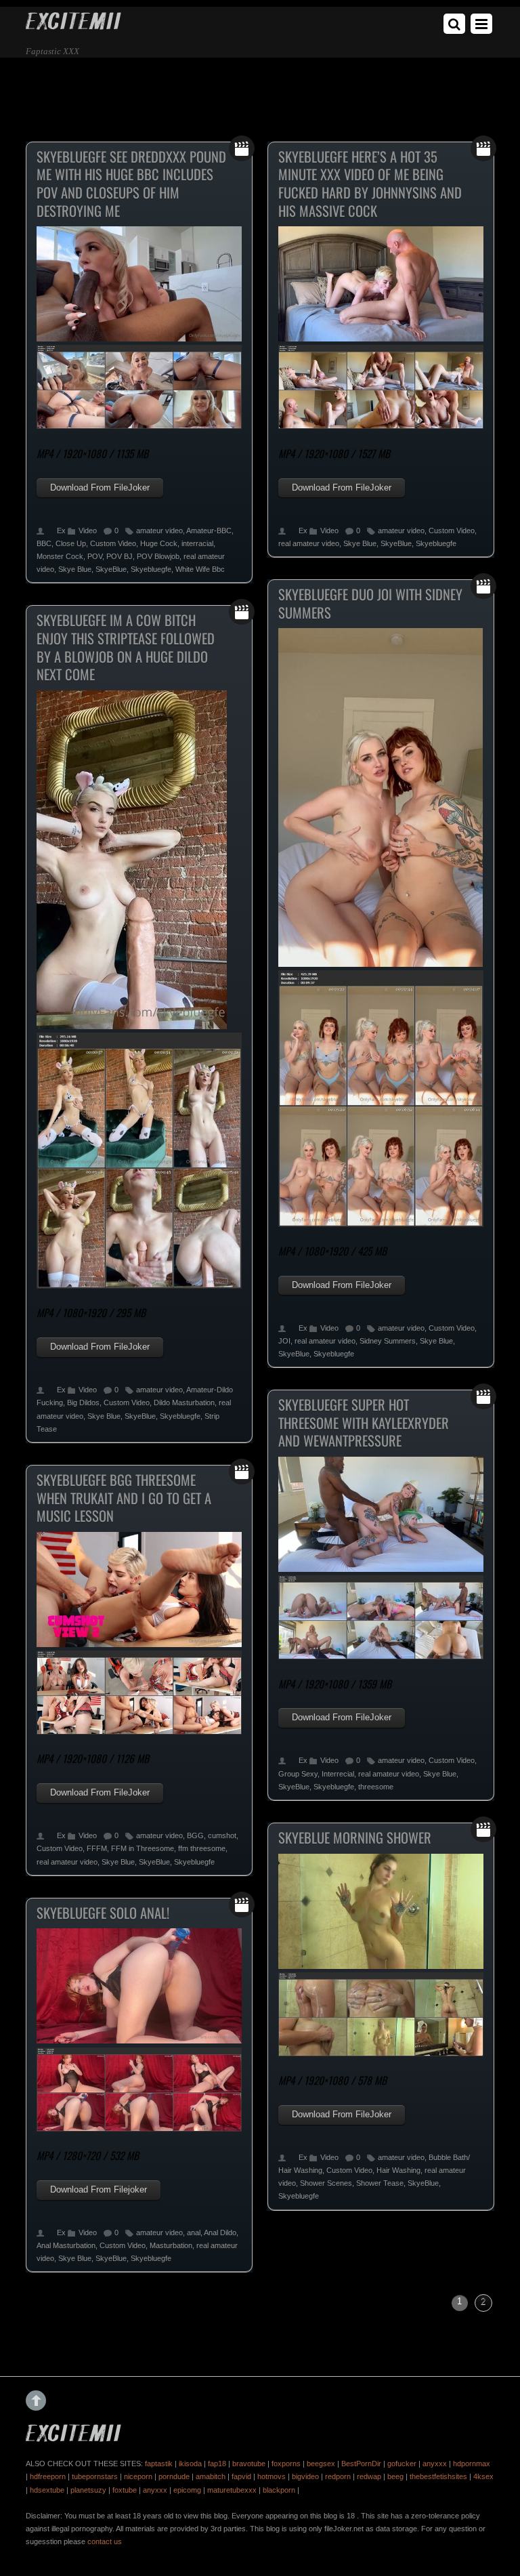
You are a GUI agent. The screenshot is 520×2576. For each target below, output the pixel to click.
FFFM (97, 1848)
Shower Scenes (326, 2183)
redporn (338, 2476)
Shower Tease (380, 2183)
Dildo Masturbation (184, 1403)
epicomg (187, 2490)
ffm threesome (202, 1848)
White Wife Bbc (200, 569)
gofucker (402, 2464)
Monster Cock (60, 556)
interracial (197, 543)
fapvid (241, 2476)
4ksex (483, 2476)
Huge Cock (159, 543)
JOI (284, 1341)
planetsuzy (88, 2490)
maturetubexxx (232, 2490)
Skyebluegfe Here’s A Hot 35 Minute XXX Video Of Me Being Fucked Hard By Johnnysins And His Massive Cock (370, 184)
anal (194, 2232)
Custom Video (113, 543)
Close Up (71, 543)
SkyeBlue (111, 569)
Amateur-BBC (209, 531)
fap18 (217, 2464)
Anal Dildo (220, 2232)
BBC (44, 543)
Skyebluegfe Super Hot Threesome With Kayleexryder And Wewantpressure (364, 1422)
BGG (195, 1835)
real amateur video (309, 543)
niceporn (138, 2476)
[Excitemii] (73, 25)
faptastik (159, 2464)
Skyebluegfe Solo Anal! (103, 1913)
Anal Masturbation (66, 2245)
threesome (376, 1787)
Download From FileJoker (100, 487)
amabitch (211, 2476)
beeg (395, 2476)
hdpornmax (472, 2464)
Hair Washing (398, 2170)
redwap (369, 2476)
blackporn (279, 2490)
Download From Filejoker (99, 2189)
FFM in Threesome (143, 1848)
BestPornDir (361, 2464)
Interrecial (338, 1774)
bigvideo (305, 2476)
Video (88, 531)
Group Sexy (298, 1774)
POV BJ (120, 556)
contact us (105, 2541)
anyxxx (435, 2464)
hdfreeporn (48, 2476)
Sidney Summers (388, 1341)
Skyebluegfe (151, 569)
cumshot (222, 1835)
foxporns (286, 2464)
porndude (174, 2476)
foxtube (125, 2490)
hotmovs (272, 2476)
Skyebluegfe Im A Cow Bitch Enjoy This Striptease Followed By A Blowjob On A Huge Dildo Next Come (126, 647)
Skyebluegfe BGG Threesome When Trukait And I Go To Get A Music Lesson (124, 1498)
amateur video (159, 531)
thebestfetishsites (438, 2476)
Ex (61, 531)
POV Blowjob (158, 556)
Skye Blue (75, 569)
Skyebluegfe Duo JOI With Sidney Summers (370, 603)
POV (95, 556)
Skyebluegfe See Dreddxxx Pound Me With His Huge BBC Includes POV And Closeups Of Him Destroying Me (131, 184)
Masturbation (171, 2245)
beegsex (321, 2464)
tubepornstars (95, 2476)
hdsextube (47, 2490)
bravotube (249, 2464)
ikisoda (190, 2464)
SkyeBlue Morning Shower (355, 1837)
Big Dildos (83, 1403)
